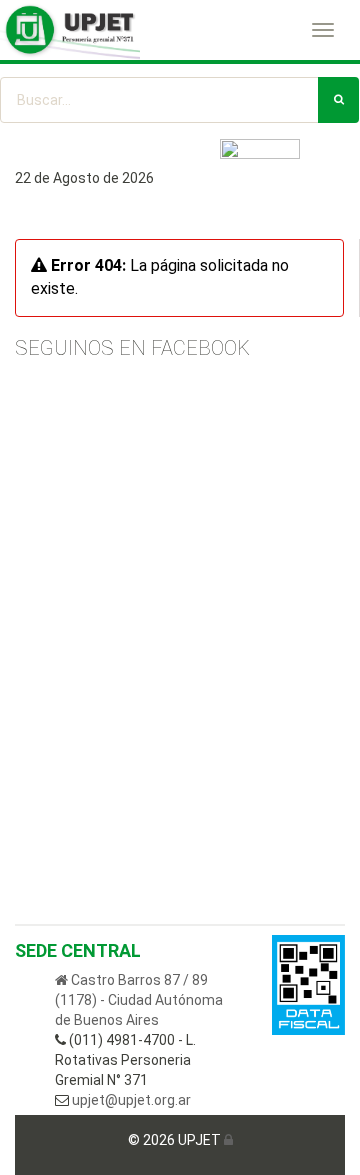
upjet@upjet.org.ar (130, 1100)
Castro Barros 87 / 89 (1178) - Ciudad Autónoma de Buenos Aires (139, 1000)
